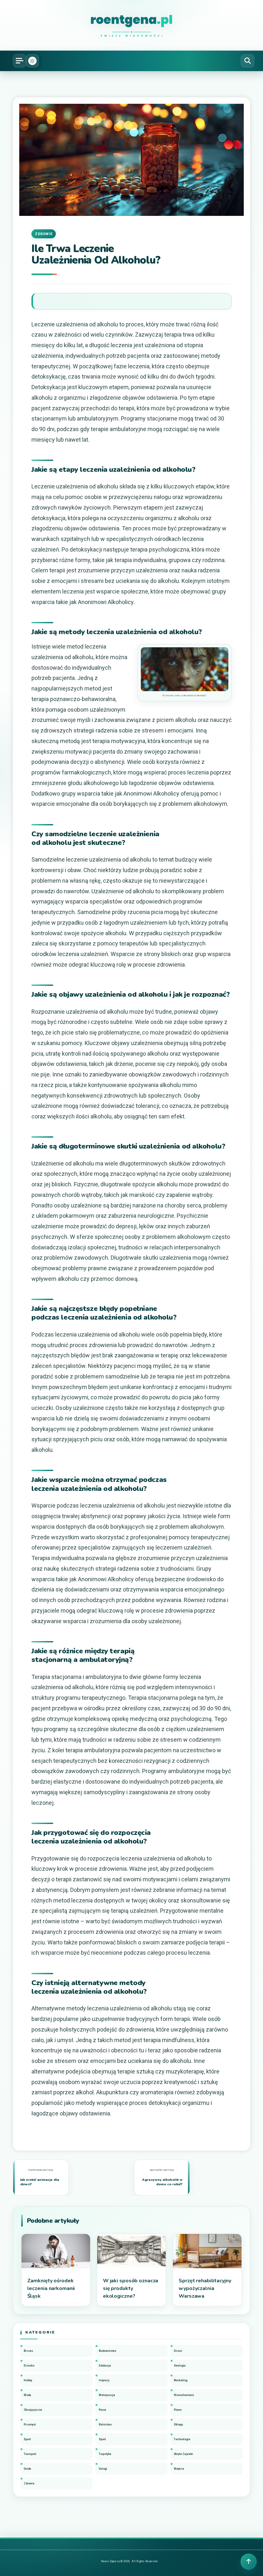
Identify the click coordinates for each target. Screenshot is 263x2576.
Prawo (178, 2410)
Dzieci (178, 2351)
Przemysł (30, 2425)
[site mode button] (32, 61)
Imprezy (104, 2380)
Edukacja (105, 2366)
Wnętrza (179, 2469)
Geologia (180, 2366)
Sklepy (178, 2425)
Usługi (103, 2469)
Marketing (181, 2380)
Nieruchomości (184, 2395)
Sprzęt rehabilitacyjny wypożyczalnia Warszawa (205, 2288)
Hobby (28, 2380)
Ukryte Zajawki (183, 2454)
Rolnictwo (105, 2425)
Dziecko (29, 2366)
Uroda (27, 2469)
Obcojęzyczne (33, 2410)
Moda (27, 2395)
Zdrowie (44, 234)
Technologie (182, 2439)
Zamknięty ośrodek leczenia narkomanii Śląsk (51, 2288)
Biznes (28, 2351)
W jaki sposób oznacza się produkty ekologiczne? (131, 2288)
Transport (30, 2454)
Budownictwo (107, 2351)
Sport (27, 2439)
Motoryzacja (107, 2395)
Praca (102, 2410)
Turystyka (105, 2454)
